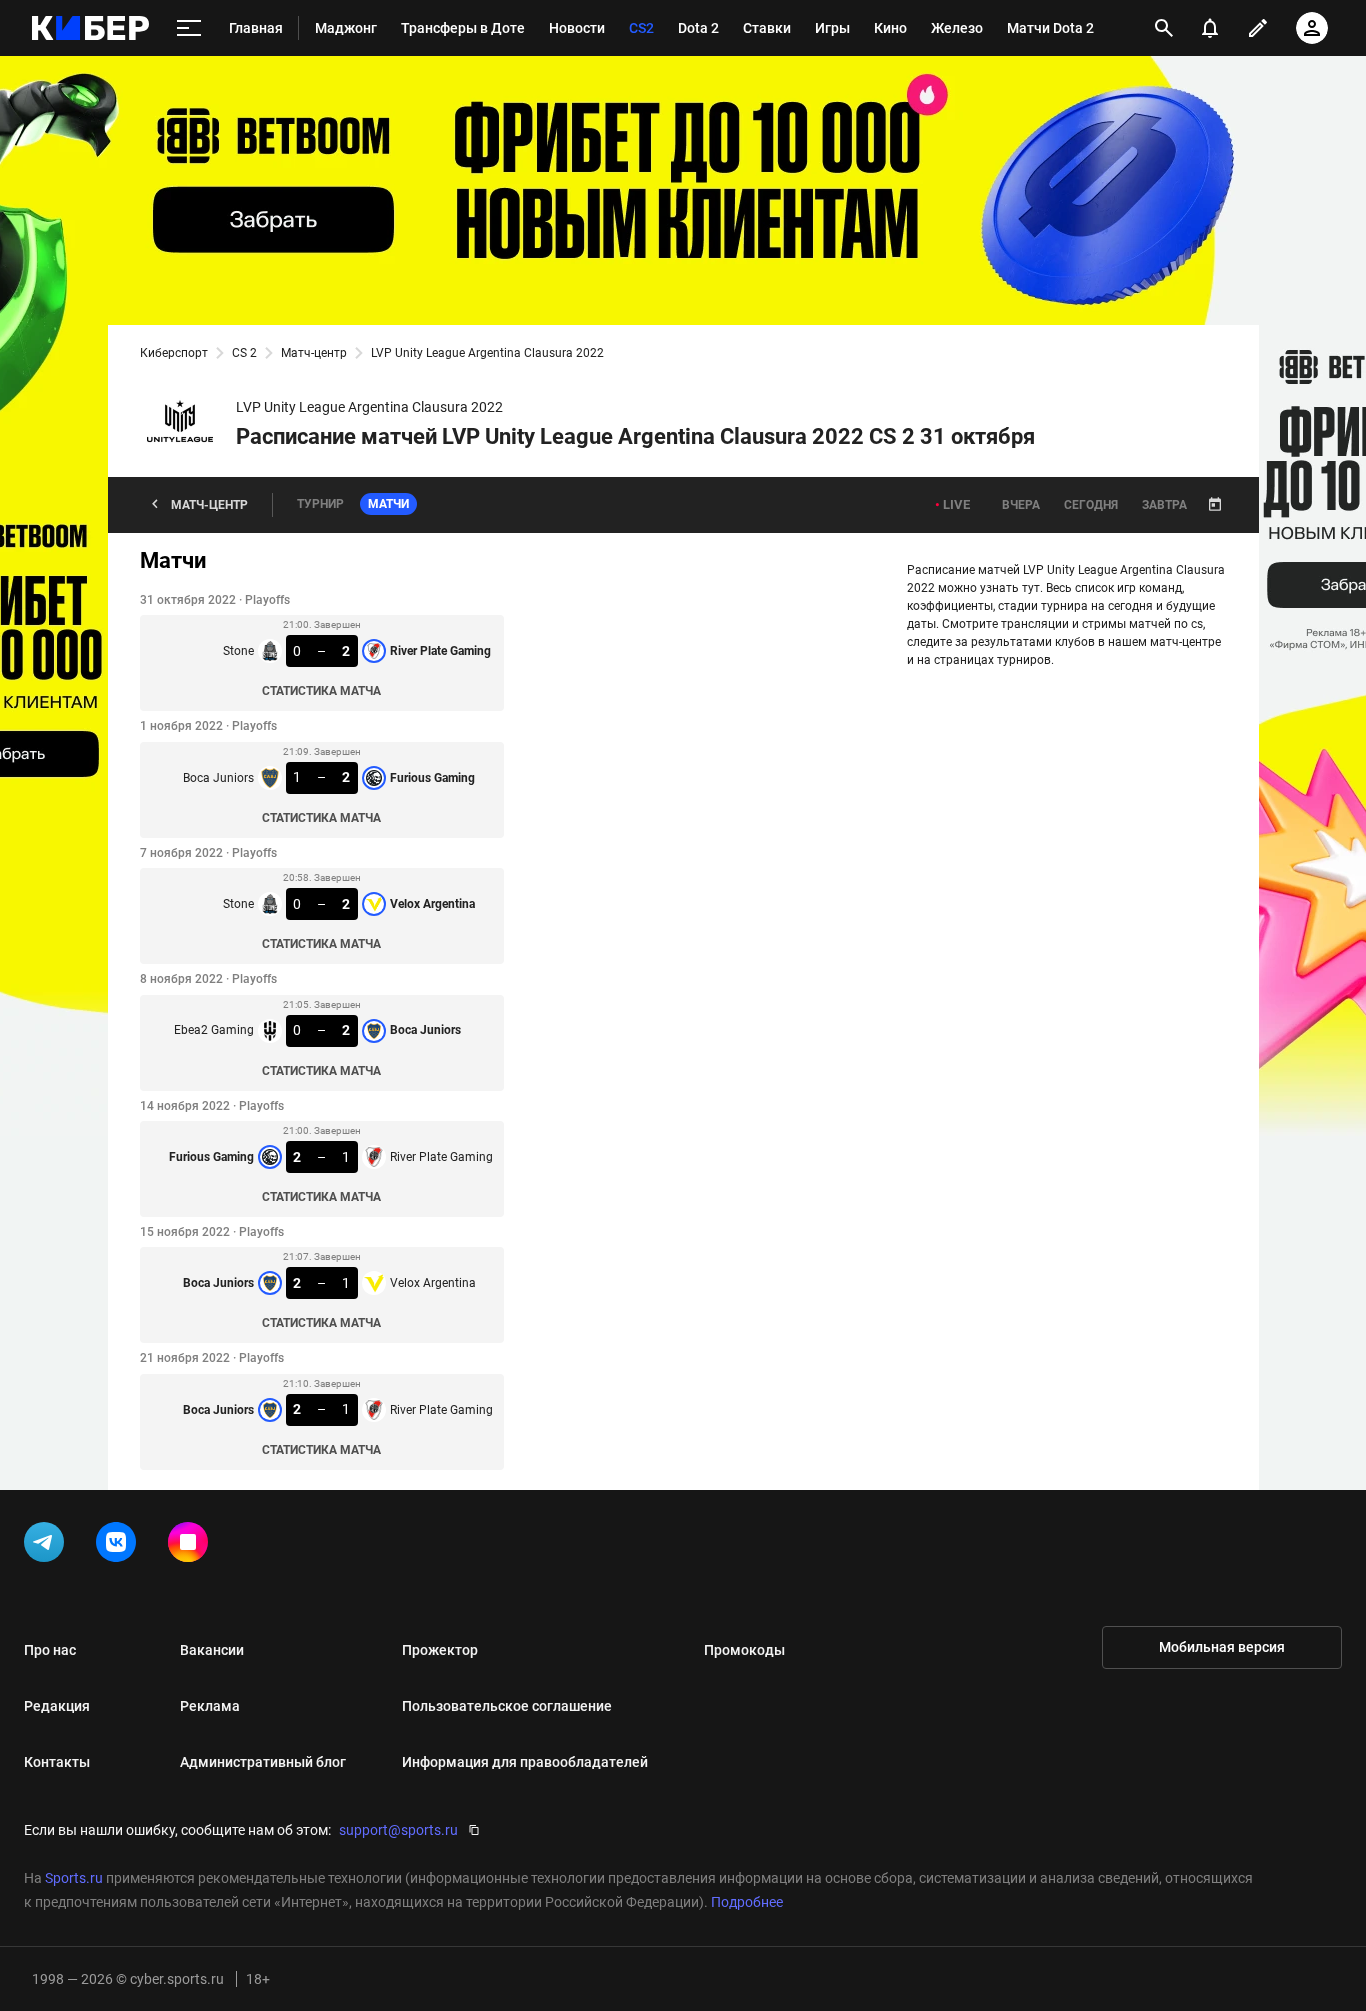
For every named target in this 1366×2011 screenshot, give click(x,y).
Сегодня (1091, 505)
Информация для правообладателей (525, 1762)
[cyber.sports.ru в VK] (120, 1546)
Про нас (50, 1650)
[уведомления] (1210, 28)
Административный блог (263, 1762)
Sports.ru (74, 1878)
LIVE (956, 504)
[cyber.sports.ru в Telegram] (48, 1546)
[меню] (189, 28)
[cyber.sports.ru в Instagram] (192, 1546)
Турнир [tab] (320, 504)
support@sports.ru (398, 1830)
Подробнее (747, 1902)
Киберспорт (174, 353)
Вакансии (212, 1650)
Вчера (1021, 505)
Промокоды (744, 1650)
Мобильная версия (1222, 1647)
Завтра (1164, 505)
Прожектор (440, 1650)
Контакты (57, 1762)
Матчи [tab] (388, 504)
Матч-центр (314, 353)
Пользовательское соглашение (507, 1706)
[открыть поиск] (1164, 28)
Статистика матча (321, 691)
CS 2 (244, 353)
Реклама (210, 1706)
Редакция (57, 1706)
